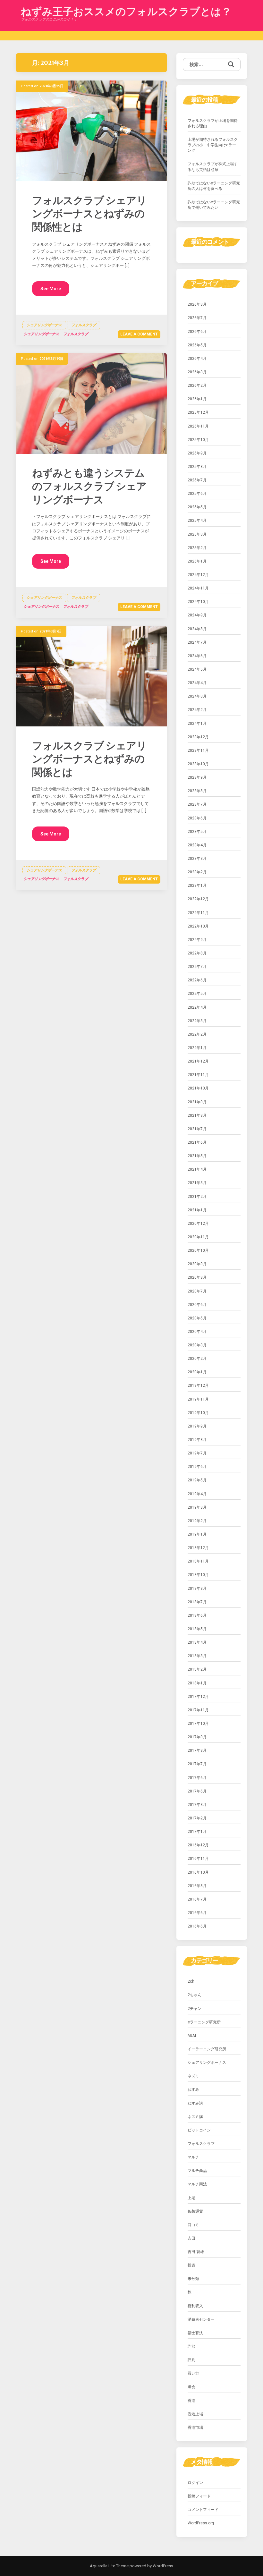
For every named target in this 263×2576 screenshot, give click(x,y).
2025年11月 (198, 426)
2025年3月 (197, 534)
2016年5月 (197, 1926)
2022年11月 (198, 913)
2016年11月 (198, 1859)
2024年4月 (197, 683)
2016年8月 (197, 1886)
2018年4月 (197, 1642)
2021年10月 (198, 1088)
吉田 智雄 (196, 2252)
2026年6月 (197, 332)
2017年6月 (197, 1778)
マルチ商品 (197, 2171)
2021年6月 (197, 1142)
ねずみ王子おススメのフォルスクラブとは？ (126, 12)
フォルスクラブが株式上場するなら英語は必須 (213, 167)
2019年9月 (197, 1426)
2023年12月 (198, 737)
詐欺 (191, 2346)
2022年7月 (197, 967)
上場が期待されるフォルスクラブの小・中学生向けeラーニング (214, 145)
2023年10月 (198, 764)
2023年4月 (197, 845)
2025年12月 (198, 412)
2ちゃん (195, 1995)
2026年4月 (197, 359)
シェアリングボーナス (44, 325)
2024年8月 (197, 629)
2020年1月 (197, 1372)
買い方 (193, 2373)
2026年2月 (197, 386)
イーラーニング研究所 (207, 2049)
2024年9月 (197, 615)
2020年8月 (197, 1277)
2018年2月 (197, 1669)
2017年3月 (197, 1805)
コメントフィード (203, 2510)
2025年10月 (198, 440)
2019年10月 (198, 1413)
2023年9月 (197, 777)
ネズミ (193, 2076)
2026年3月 (197, 372)
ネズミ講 (195, 2117)
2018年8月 (197, 1589)
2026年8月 (197, 304)
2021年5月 (197, 1156)
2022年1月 (197, 1048)
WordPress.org (201, 2523)
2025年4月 (197, 521)
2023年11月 (198, 750)
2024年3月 (197, 696)
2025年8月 (197, 467)
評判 (191, 2360)
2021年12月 (198, 1061)
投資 (191, 2265)
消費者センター (201, 2319)
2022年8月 (197, 953)
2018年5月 (197, 1629)
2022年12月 (198, 899)
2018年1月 (197, 1683)
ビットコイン (199, 2130)
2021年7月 (197, 1129)
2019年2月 (197, 1521)
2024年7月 (197, 642)
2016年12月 (198, 1845)
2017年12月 (198, 1697)
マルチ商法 (197, 2184)
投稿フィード (199, 2496)
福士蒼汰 (195, 2333)
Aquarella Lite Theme (109, 2566)
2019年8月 (197, 1440)
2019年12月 (198, 1385)
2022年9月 (197, 940)
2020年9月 (197, 1264)
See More (51, 289)
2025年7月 (197, 480)
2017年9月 (197, 1737)
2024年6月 (197, 656)
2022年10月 (198, 926)
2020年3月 (197, 1345)
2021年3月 (197, 1183)
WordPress (162, 2566)
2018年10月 (198, 1575)
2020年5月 (197, 1318)
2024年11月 (198, 588)
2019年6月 (197, 1467)
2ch (191, 1981)
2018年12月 (198, 1548)
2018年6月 (197, 1615)
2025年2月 (197, 548)
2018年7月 (197, 1602)
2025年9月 (197, 453)
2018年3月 (197, 1656)
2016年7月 (197, 1899)
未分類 (193, 2279)
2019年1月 (197, 1534)
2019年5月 (197, 1480)
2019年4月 (197, 1494)
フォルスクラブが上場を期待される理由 (213, 123)
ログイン (195, 2483)
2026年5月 (197, 345)
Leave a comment (139, 334)
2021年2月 (197, 1197)
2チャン (195, 2009)
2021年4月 (197, 1169)
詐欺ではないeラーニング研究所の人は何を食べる (214, 186)
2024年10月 (198, 602)
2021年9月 (197, 1102)
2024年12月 (198, 575)
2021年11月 (198, 1075)
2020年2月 (197, 1359)
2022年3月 (197, 1021)
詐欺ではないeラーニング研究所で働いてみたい (214, 205)
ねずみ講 (195, 2103)
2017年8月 (197, 1750)
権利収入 (195, 2306)
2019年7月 (197, 1453)
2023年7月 (197, 804)
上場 (191, 2198)
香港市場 (195, 2428)
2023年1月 (197, 885)
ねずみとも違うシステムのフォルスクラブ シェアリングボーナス (89, 486)
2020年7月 (197, 1291)
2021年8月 (197, 1115)
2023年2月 (197, 872)
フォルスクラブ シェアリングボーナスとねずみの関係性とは (89, 214)
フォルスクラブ (84, 325)
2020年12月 (198, 1224)
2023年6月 (197, 818)
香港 (191, 2401)
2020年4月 (197, 1332)
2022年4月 (197, 1007)
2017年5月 (197, 1791)
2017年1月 (197, 1832)
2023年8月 (197, 791)
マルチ (193, 2157)
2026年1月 (197, 399)
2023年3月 (197, 859)
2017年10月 (198, 1724)
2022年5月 (197, 994)
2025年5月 (197, 507)
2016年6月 (197, 1913)
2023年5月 (197, 832)
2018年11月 (198, 1561)
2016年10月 (198, 1872)
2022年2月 (197, 1034)
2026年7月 (197, 318)
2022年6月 (197, 980)
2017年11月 (198, 1710)
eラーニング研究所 (204, 2022)
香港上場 (195, 2414)
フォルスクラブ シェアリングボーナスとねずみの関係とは (89, 759)
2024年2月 (197, 710)
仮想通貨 (195, 2211)
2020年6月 (197, 1305)
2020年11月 (198, 1237)
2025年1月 (197, 561)
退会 (191, 2387)
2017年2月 (197, 1818)
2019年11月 (198, 1399)
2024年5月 (197, 669)
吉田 (191, 2238)
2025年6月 (197, 494)
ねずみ (193, 2089)
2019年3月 (197, 1507)
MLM (192, 2036)
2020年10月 (198, 1250)
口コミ (193, 2225)
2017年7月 (197, 1764)
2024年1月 (197, 724)
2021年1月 (197, 1210)
